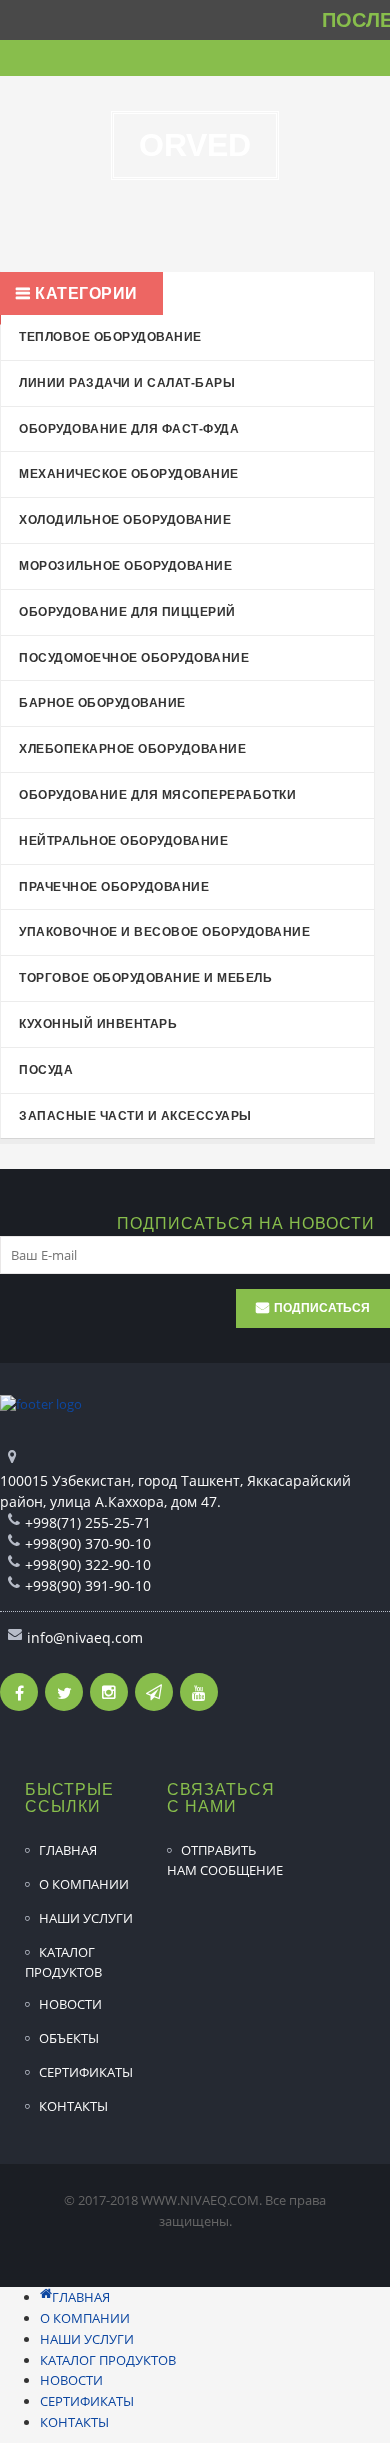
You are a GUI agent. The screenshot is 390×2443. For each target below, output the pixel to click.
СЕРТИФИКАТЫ (86, 2072)
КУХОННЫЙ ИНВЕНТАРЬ (98, 1024)
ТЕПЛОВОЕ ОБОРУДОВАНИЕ (110, 337)
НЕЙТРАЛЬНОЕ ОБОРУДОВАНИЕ (123, 841)
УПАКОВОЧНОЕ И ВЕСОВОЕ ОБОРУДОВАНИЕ (164, 932)
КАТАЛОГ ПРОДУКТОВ (63, 1962)
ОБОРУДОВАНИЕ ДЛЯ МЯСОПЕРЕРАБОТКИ (157, 795)
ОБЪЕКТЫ (69, 2038)
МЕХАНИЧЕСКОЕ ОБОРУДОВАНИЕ (129, 474)
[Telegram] (154, 1692)
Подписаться (322, 1308)
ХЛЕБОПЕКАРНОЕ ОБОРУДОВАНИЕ (132, 749)
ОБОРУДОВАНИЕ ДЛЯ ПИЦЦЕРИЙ (127, 612)
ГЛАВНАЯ (68, 1850)
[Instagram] (109, 1692)
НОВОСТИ (70, 2004)
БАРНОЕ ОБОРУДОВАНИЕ (102, 703)
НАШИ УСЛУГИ (86, 1918)
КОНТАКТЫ (73, 2106)
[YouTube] (199, 1692)
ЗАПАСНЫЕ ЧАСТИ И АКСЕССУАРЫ (135, 1116)
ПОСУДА (46, 1070)
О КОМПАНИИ (84, 1884)
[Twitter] (64, 1692)
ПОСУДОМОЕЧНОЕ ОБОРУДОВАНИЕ (134, 658)
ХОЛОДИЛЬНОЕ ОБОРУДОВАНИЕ (125, 520)
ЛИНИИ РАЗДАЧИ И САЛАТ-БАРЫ (127, 383)
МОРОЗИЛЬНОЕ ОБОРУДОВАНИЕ (125, 566)
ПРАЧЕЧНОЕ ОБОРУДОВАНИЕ (114, 887)
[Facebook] (19, 1692)
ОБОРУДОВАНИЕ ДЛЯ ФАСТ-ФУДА (129, 429)
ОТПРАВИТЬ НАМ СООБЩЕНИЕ (225, 1860)
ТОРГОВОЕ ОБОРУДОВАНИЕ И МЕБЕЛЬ (145, 978)
